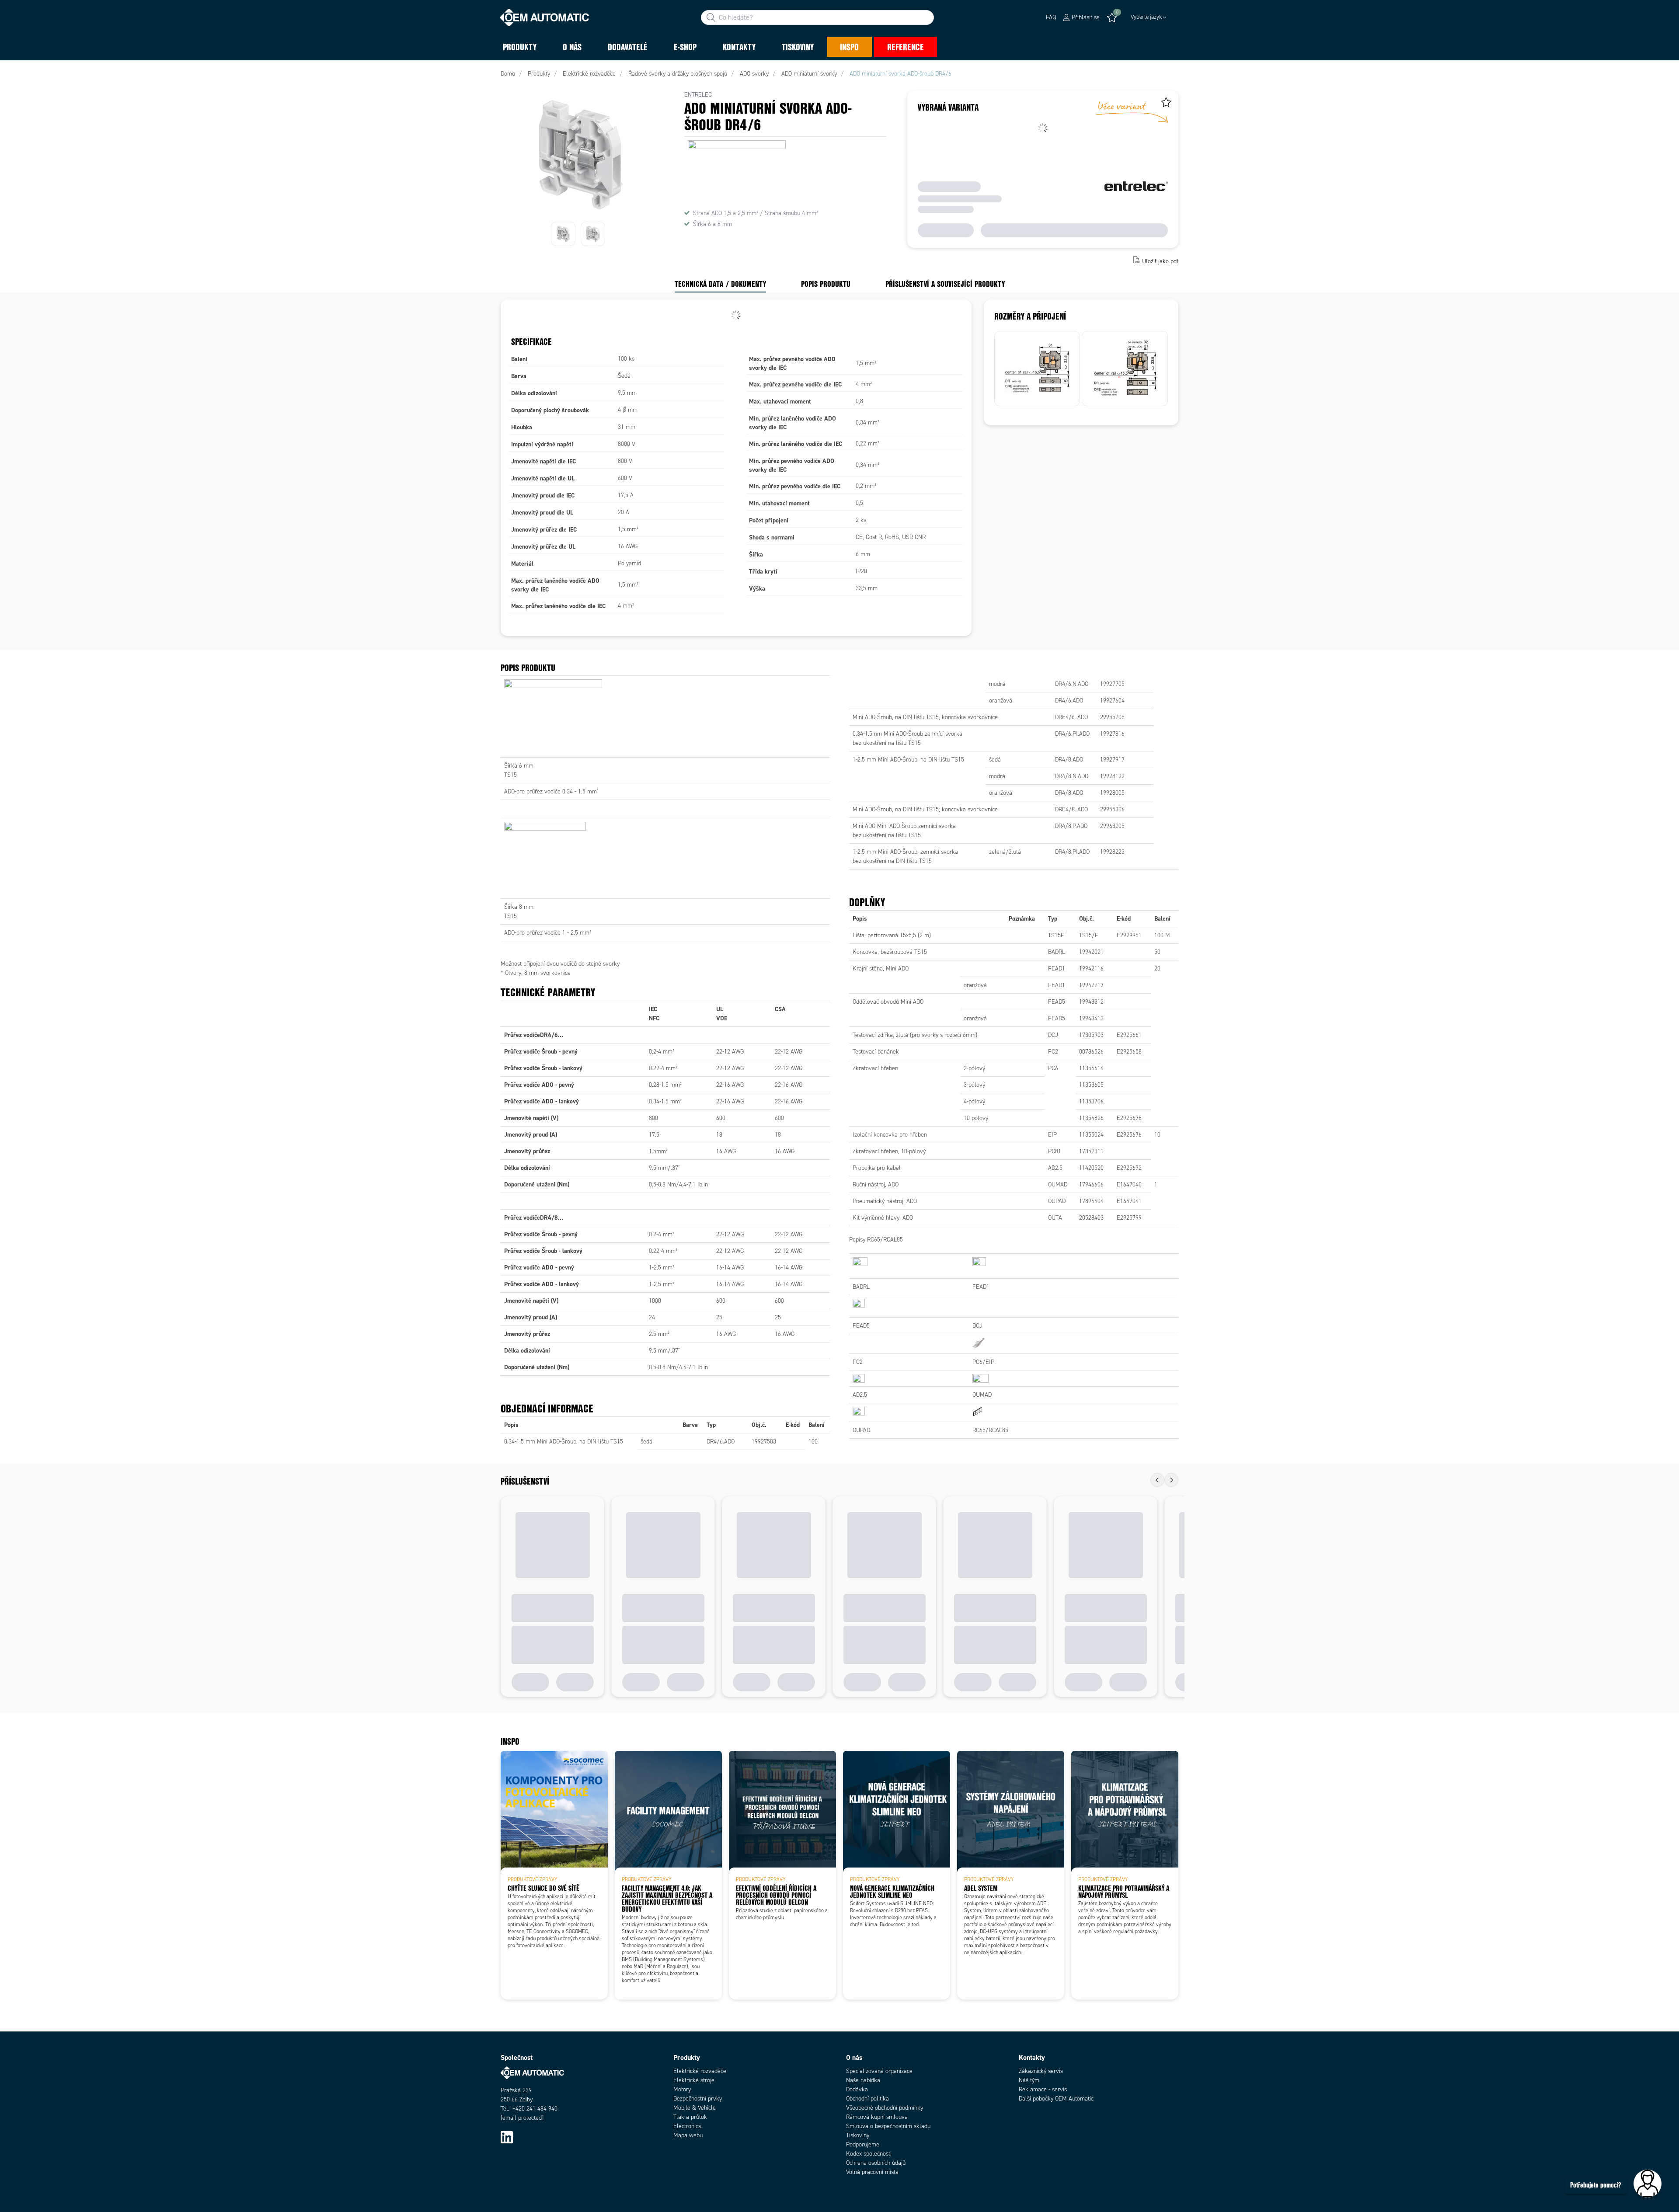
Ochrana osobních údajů (876, 2163)
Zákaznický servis (1041, 2071)
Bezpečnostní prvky (698, 2099)
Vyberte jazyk (1146, 17)
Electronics (687, 2126)
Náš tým (1029, 2080)
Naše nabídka (863, 2080)
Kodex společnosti (869, 2154)
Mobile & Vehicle (695, 2108)
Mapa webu (688, 2135)
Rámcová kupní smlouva (877, 2117)
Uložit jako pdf (1160, 261)
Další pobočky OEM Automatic (1056, 2099)
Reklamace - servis (1043, 2089)
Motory (682, 2089)
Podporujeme (863, 2144)
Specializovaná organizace (879, 2071)
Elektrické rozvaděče (700, 2071)
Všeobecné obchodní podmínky (885, 2108)
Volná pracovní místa (872, 2172)
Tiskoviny (858, 2135)
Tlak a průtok (690, 2117)
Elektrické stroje (694, 2080)
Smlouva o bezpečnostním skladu (888, 2126)
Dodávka (857, 2089)
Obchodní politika (867, 2099)
